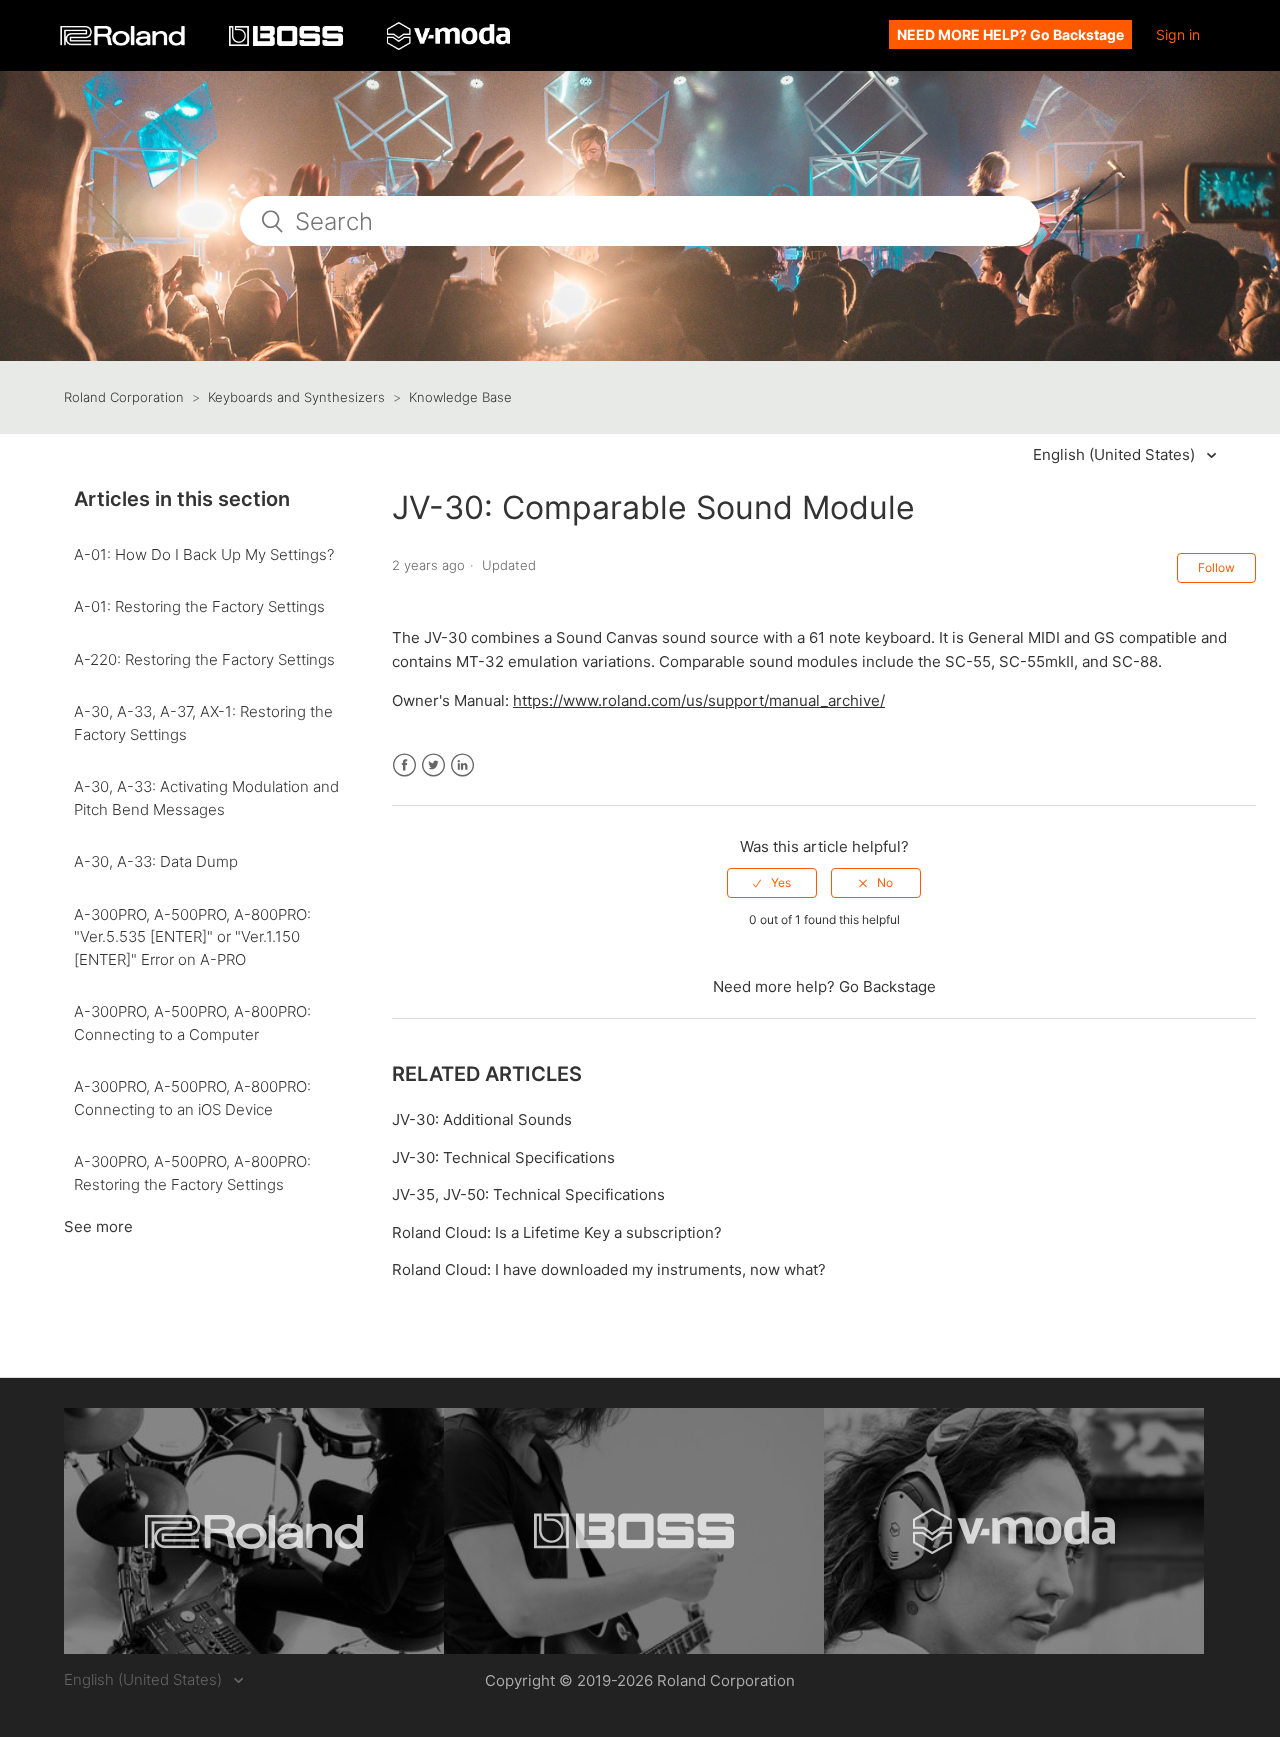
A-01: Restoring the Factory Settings (199, 606)
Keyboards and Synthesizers (296, 397)
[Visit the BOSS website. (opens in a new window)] (634, 1531)
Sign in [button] (1178, 34)
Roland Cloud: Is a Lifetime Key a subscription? (557, 1232)
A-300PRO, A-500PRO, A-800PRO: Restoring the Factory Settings (192, 1173)
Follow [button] (1216, 567)
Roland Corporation (124, 397)
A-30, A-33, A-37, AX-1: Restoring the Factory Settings (203, 723)
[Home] (124, 40)
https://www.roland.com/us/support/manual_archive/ (699, 700)
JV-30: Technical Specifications (503, 1157)
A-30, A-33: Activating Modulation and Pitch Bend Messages (206, 798)
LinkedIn (462, 765)
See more (98, 1226)
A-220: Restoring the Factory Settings (204, 659)
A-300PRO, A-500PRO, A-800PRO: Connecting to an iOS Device (192, 1098)
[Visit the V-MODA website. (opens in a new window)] (1014, 1531)
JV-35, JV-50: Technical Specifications (528, 1194)
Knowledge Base (460, 397)
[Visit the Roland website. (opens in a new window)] (254, 1531)
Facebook (404, 765)
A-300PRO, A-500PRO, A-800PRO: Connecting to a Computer (192, 1023)
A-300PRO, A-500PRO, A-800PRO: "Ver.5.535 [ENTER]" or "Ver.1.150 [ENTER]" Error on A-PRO (192, 937)
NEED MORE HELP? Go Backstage (1010, 34)
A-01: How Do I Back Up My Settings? (204, 554)
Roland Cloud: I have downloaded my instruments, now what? (609, 1269)
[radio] (772, 883)
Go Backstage (887, 986)
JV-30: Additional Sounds (482, 1119)
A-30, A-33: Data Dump (156, 861)
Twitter (433, 765)
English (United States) (1116, 454)
